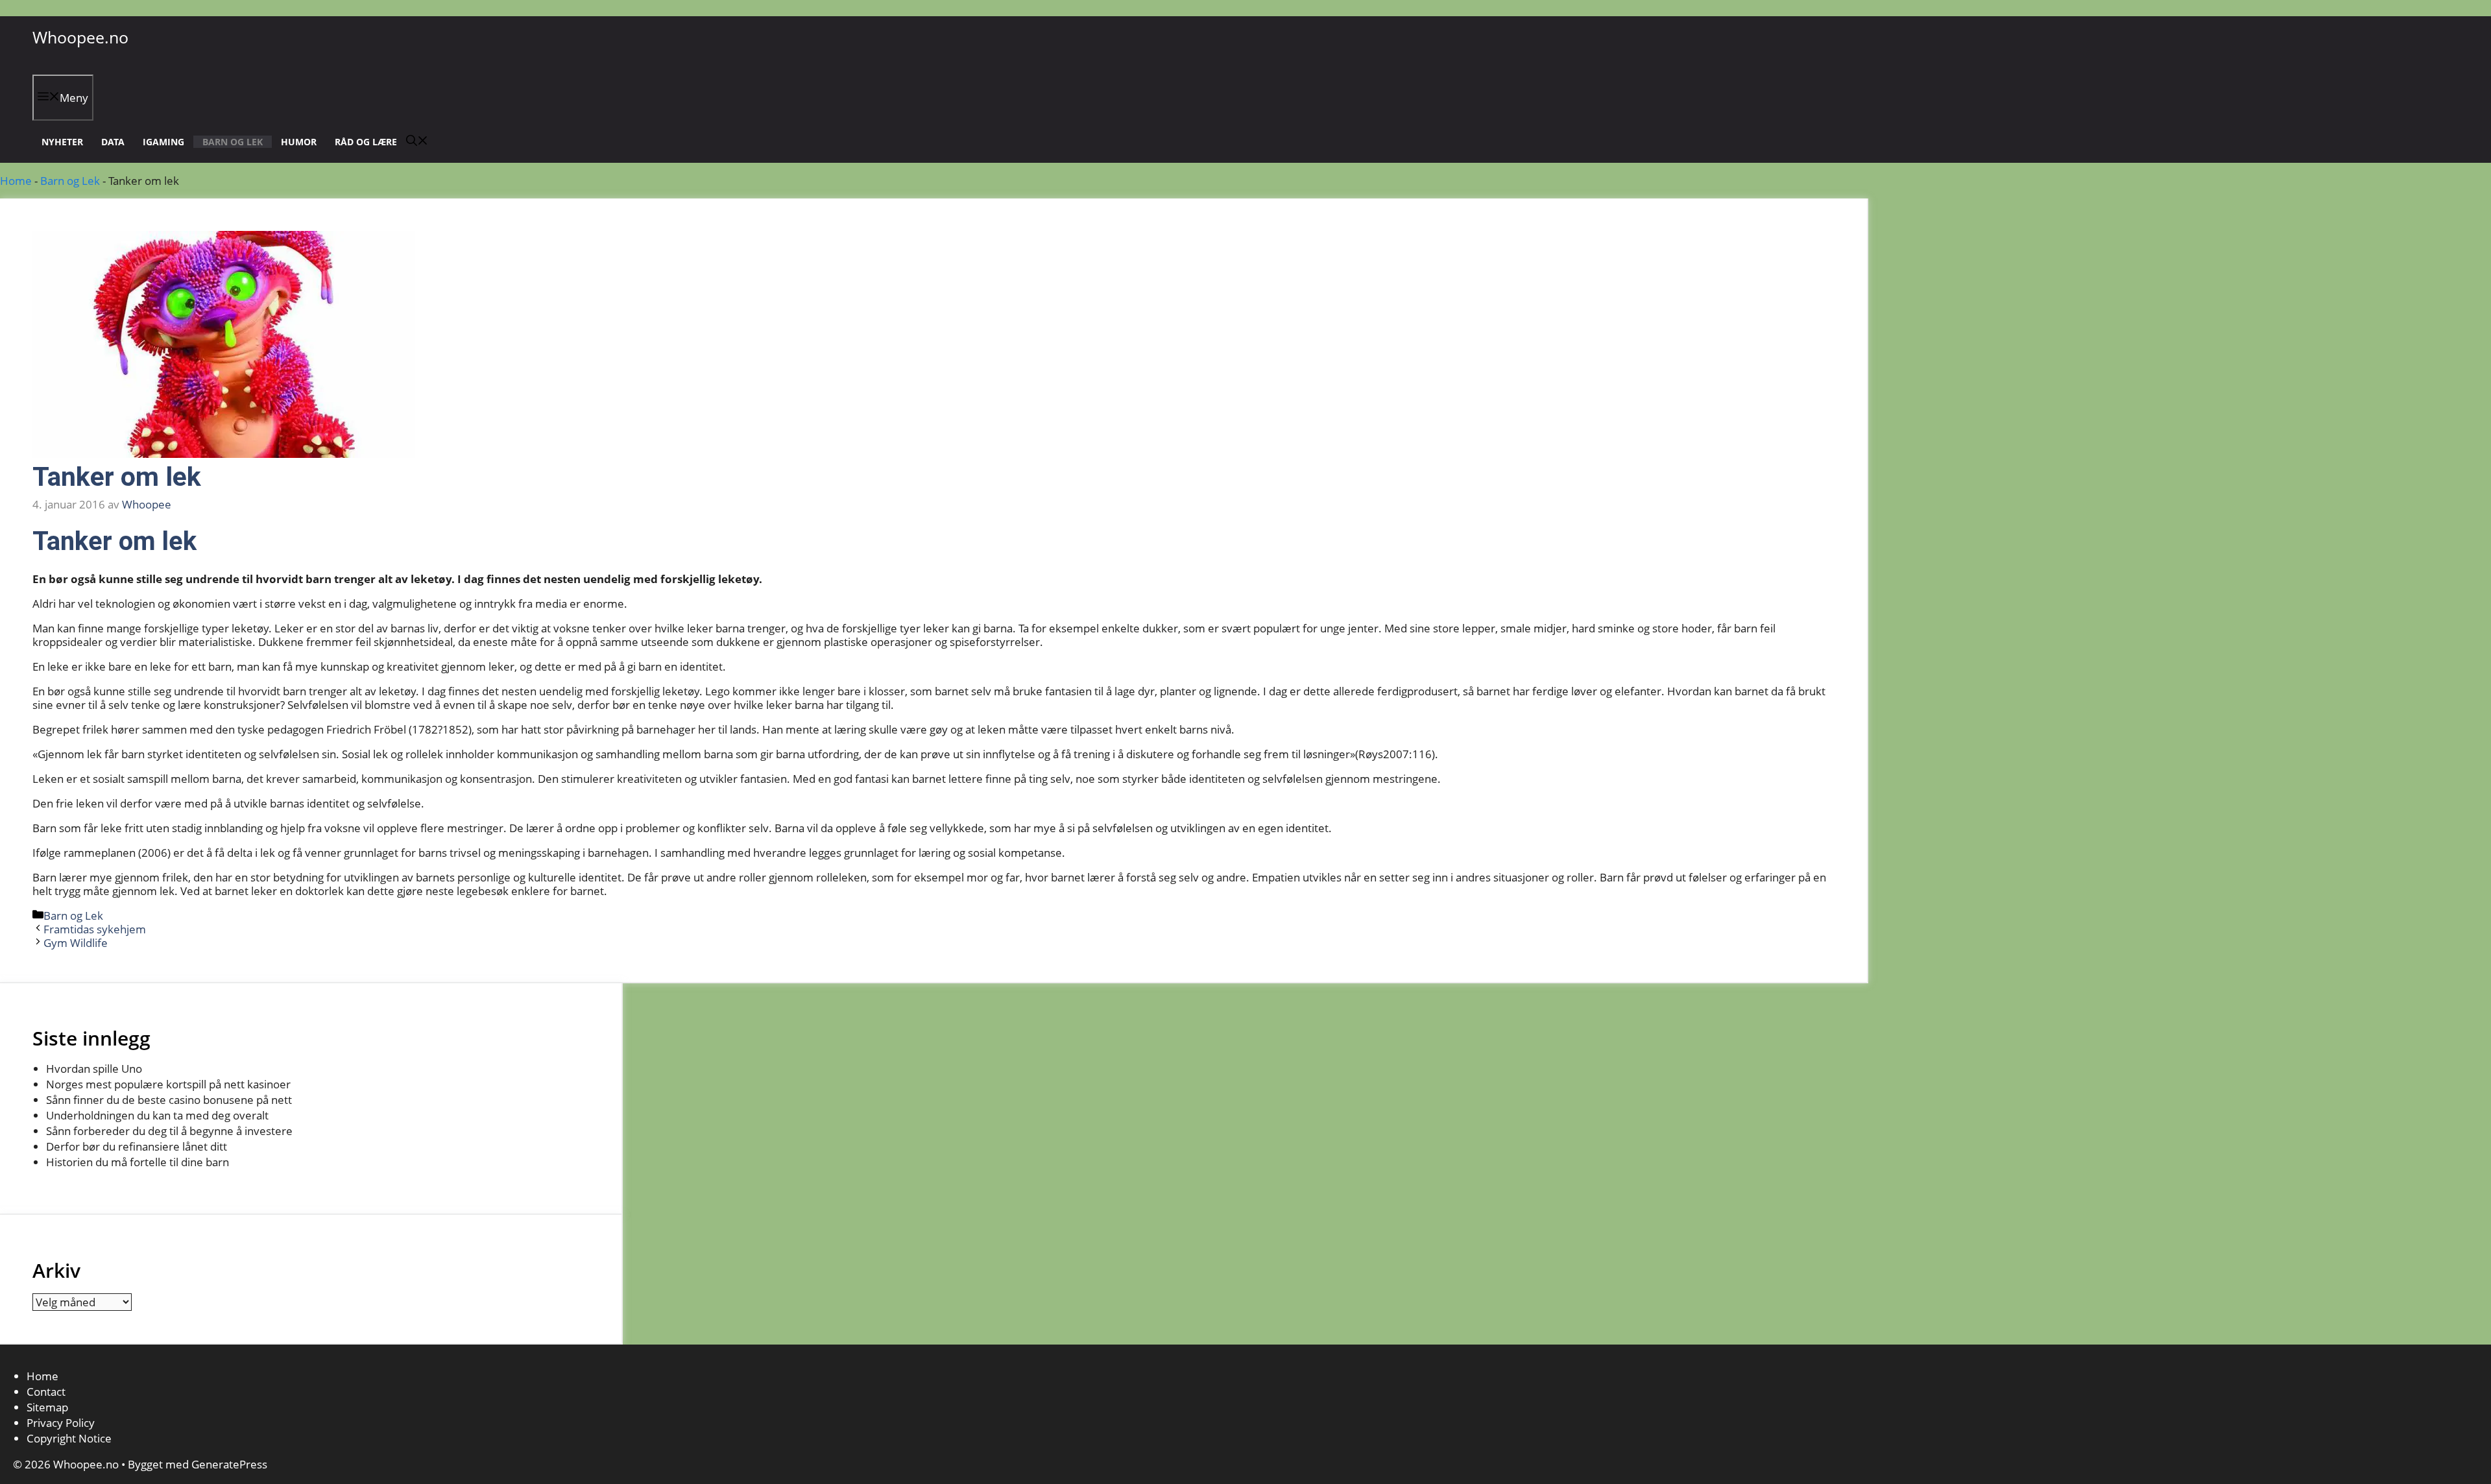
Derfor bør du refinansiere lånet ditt (137, 1146)
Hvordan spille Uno (94, 1069)
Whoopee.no (80, 37)
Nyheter (62, 142)
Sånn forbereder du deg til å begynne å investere (169, 1131)
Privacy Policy (62, 1423)
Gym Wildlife (76, 943)
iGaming (163, 142)
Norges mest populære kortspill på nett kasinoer (168, 1084)
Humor (299, 142)
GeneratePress (229, 1464)
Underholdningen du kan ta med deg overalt (157, 1115)
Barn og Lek (233, 142)
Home (16, 181)
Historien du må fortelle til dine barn (138, 1162)
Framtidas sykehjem (95, 929)
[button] (417, 142)
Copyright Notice (69, 1438)
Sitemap (47, 1407)
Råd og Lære (366, 142)
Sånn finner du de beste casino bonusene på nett (169, 1100)
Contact (46, 1392)
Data (113, 142)
